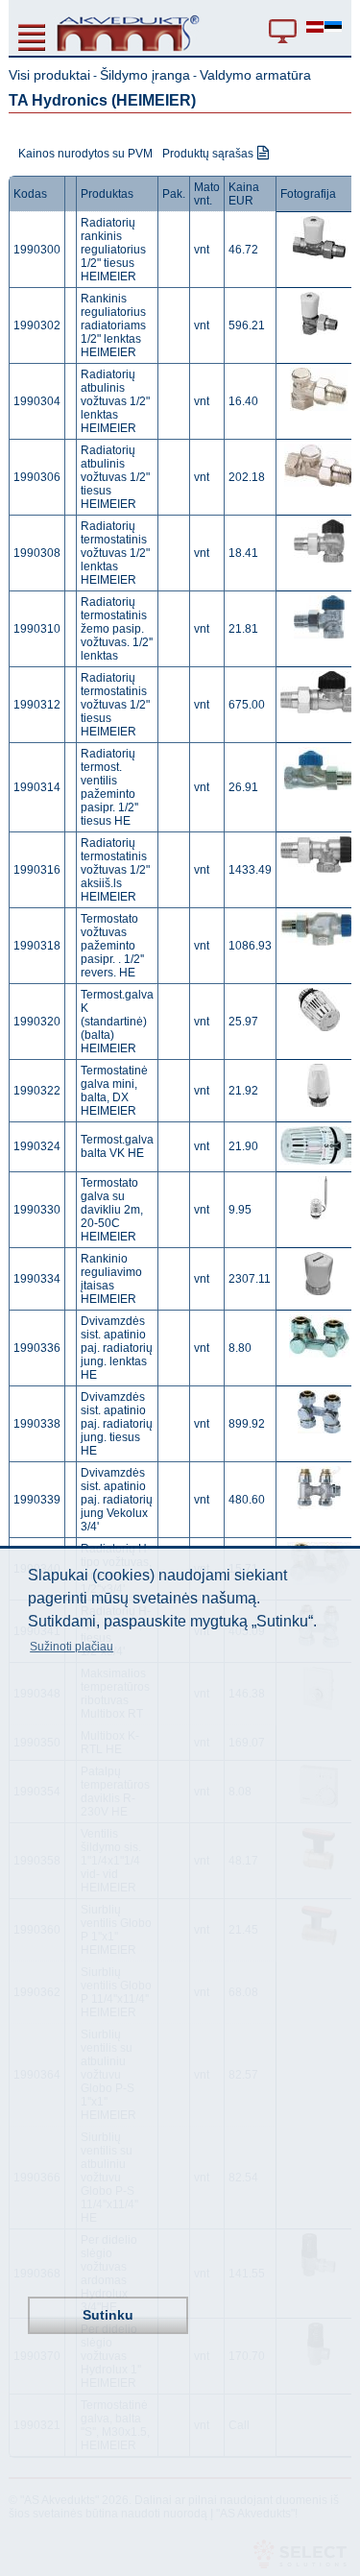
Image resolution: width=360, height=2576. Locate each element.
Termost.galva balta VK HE (117, 1146)
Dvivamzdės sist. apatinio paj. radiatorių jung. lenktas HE (117, 1348)
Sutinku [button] (108, 2315)
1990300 (37, 250)
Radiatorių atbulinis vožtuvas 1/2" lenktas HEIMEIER (115, 401)
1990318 (37, 946)
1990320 (37, 1022)
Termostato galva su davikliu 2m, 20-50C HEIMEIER (112, 1210)
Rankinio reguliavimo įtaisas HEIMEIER (111, 1279)
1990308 (37, 553)
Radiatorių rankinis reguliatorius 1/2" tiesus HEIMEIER (113, 250)
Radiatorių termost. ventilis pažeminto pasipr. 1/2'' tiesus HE (109, 787)
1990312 (37, 705)
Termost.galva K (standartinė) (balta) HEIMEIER (117, 1022)
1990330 (37, 1210)
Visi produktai (49, 75)
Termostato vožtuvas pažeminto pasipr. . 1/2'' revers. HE (112, 946)
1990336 (37, 1348)
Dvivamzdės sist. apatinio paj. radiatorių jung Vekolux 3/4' (117, 1500)
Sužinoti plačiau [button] (72, 1647)
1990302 (37, 325)
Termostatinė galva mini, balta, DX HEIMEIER (114, 1091)
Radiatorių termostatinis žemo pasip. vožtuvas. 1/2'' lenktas (117, 629)
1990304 (37, 401)
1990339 (37, 1500)
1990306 (37, 477)
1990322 (37, 1091)
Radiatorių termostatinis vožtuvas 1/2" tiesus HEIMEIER (115, 705)
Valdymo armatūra (255, 75)
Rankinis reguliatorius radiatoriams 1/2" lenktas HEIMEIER (113, 325)
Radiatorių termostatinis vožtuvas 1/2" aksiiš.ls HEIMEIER (115, 870)
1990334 (37, 1279)
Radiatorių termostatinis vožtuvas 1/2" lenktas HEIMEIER (115, 553)
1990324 (37, 1146)
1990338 (37, 1424)
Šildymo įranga (145, 75)
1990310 (37, 629)
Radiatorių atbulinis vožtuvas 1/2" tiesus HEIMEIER (115, 477)
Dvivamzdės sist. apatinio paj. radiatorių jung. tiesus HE (117, 1424)
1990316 (37, 870)
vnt (202, 250)
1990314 (37, 787)
